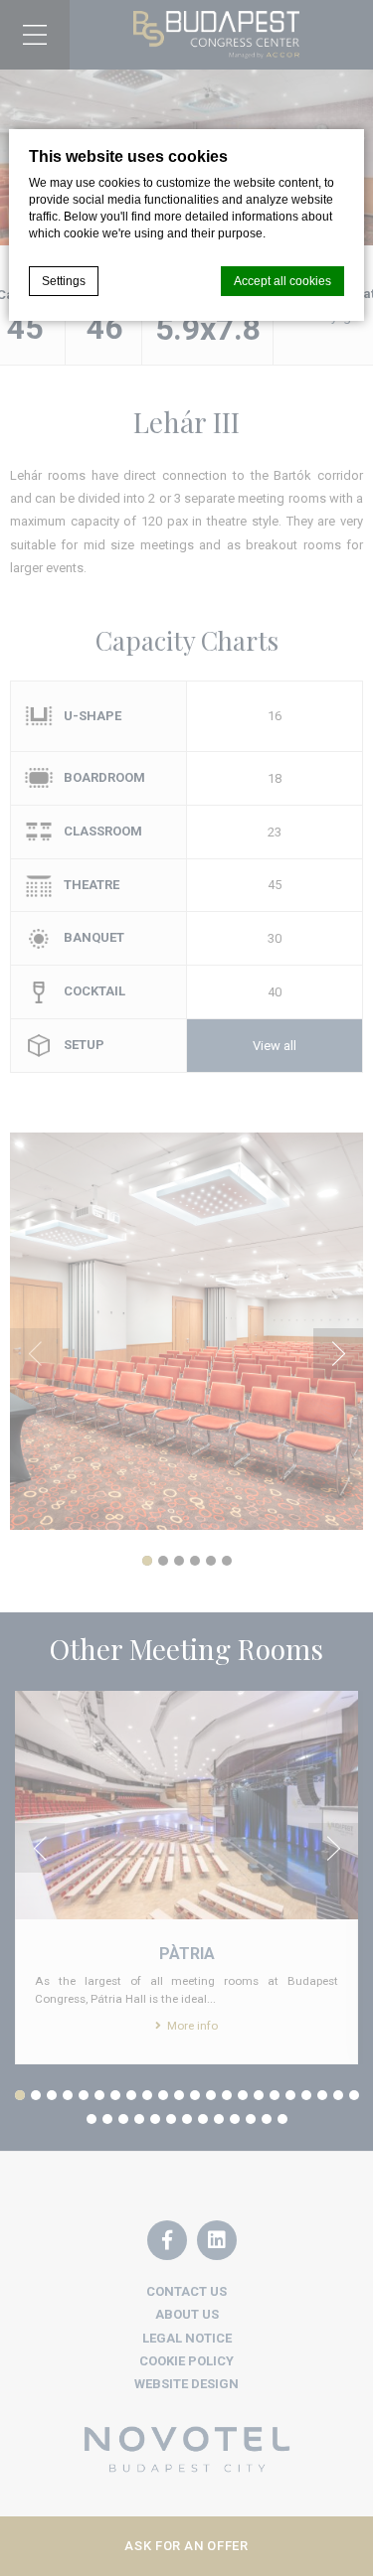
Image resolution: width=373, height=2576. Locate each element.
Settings (64, 281)
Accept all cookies (282, 281)
